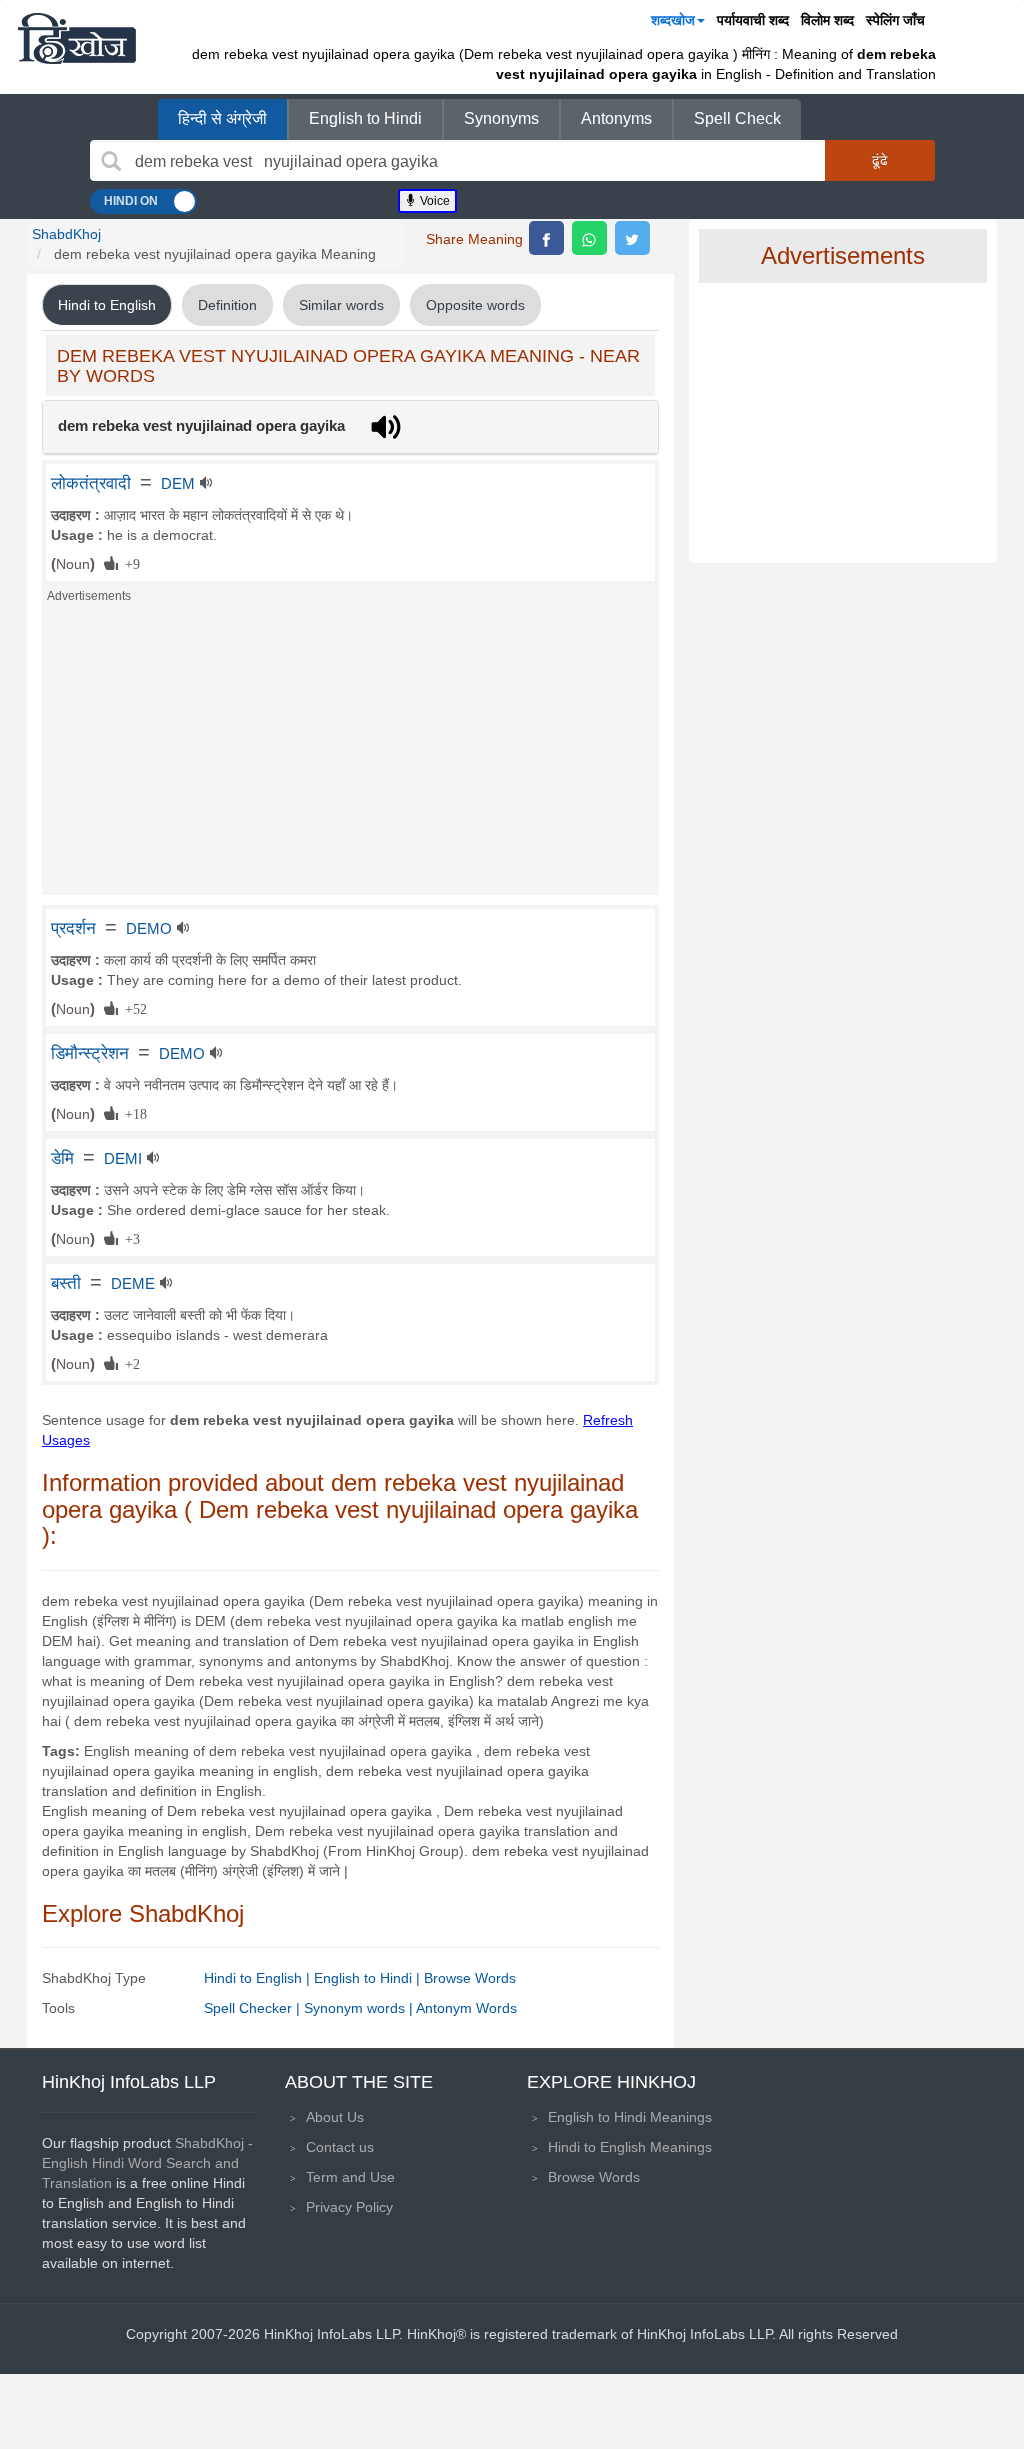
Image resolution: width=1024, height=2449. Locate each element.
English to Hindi (365, 118)
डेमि (62, 1158)
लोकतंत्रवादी (91, 483)
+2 (129, 1363)
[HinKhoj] (77, 38)
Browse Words (470, 1978)
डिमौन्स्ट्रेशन (90, 1053)
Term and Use (350, 2177)
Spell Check (737, 118)
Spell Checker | (254, 2008)
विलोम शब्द (827, 20)
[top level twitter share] (632, 238)
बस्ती (66, 1283)
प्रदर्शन (73, 928)
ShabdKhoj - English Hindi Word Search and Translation (147, 2163)
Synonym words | (360, 2008)
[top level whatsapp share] (589, 238)
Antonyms (616, 118)
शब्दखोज (673, 20)
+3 (129, 1238)
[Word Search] (111, 161)
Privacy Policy (349, 2207)
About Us (335, 2117)
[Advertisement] (350, 755)
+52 (132, 1008)
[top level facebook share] (546, 238)
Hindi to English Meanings (630, 2147)
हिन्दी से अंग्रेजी (222, 118)
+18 (132, 1113)
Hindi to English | (259, 1978)
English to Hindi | (369, 1978)
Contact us (340, 2147)
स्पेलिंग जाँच (895, 20)
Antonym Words (466, 2008)
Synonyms (501, 118)
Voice (433, 201)
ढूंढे (880, 160)
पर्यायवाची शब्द (753, 20)
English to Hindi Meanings (630, 2117)
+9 (129, 563)
